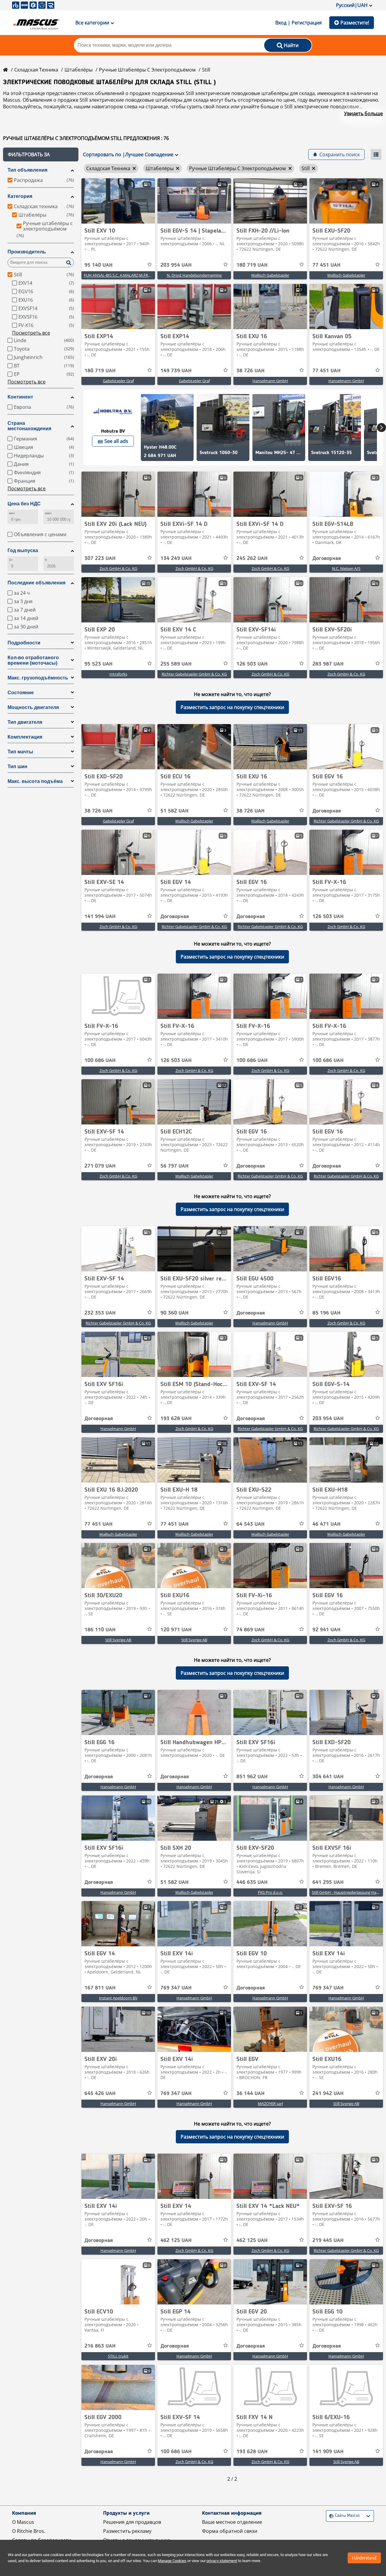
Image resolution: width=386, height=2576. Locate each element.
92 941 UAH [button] (326, 1630)
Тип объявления (27, 170)
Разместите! (355, 23)
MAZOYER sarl (270, 2104)
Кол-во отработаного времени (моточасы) (33, 660)
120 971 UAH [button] (176, 1630)
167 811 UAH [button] (100, 1988)
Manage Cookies (172, 2561)
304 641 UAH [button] (328, 1777)
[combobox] (330, 2516)
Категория (20, 196)
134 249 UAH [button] (176, 558)
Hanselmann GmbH (270, 381)
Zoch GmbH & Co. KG (118, 568)
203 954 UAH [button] (176, 265)
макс (48, 513)
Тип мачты (20, 752)
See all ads (116, 441)
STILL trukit (118, 2356)
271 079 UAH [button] (100, 1166)
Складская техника (36, 70)
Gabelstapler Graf (118, 381)
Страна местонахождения (29, 426)
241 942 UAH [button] (328, 2094)
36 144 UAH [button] (250, 2094)
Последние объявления (36, 583)
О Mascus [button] (23, 2522)
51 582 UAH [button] (174, 811)
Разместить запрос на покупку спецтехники (232, 707)
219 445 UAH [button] (328, 2240)
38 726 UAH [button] (250, 371)
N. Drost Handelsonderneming (194, 275)
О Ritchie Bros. (29, 2531)
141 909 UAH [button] (328, 2452)
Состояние (21, 693)
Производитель (27, 252)
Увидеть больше (364, 113)
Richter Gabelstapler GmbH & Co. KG (194, 674)
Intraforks (118, 674)
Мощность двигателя (33, 707)
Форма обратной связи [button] (230, 2531)
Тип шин (17, 766)
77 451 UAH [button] (326, 265)
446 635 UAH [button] (252, 1882)
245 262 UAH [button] (252, 558)
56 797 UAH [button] (174, 1166)
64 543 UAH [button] (250, 1524)
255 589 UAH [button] (176, 664)
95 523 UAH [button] (98, 664)
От (11, 560)
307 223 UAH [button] (100, 558)
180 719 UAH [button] (252, 265)
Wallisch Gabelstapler (270, 275)
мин (12, 513)
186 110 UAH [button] (100, 1630)
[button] (41, 154)
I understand (364, 2558)
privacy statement (222, 2561)
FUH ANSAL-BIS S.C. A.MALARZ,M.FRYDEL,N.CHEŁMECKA (134, 275)
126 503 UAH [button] (252, 664)
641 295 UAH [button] (328, 1882)
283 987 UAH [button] (328, 664)
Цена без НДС (24, 504)
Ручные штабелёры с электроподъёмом (147, 70)
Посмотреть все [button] (31, 333)
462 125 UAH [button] (176, 2240)
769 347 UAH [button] (176, 1988)
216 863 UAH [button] (100, 2346)
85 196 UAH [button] (326, 1313)
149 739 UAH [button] (176, 371)
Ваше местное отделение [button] (232, 2522)
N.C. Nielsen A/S (346, 568)
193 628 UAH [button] (176, 1419)
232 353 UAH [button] (100, 1313)
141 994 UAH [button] (100, 917)
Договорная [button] (327, 558)
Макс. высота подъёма (35, 781)
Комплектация (25, 737)
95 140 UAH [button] (98, 265)
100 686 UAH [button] (100, 1061)
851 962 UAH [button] (252, 1777)
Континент (20, 397)
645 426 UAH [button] (100, 2094)
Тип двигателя (25, 722)
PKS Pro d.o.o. (270, 1892)
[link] (118, 201)
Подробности (24, 643)
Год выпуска (23, 550)
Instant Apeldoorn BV (118, 1998)
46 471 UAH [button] (326, 1524)
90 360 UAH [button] (174, 1313)
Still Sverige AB (118, 1640)
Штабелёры (79, 70)
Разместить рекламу (127, 2531)
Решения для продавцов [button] (132, 2522)
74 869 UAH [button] (250, 1630)
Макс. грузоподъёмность (38, 678)
